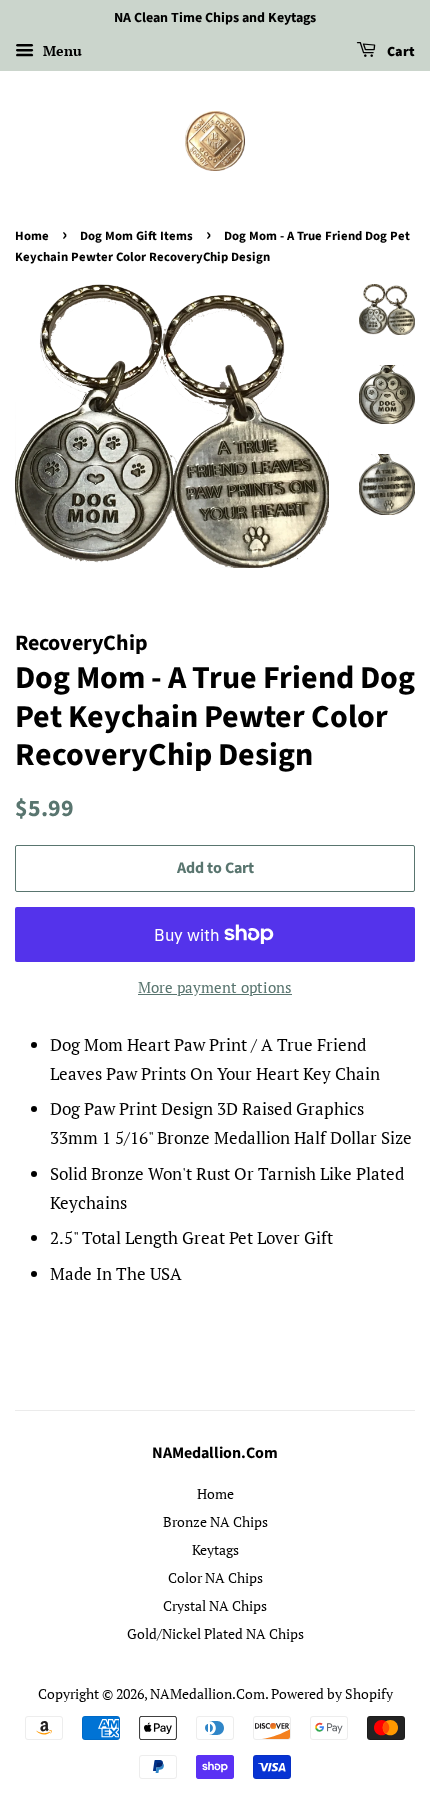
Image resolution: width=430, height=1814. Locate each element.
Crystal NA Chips (215, 1605)
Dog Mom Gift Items (136, 236)
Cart (399, 52)
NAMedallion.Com (207, 1693)
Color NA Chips (215, 1577)
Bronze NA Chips (215, 1521)
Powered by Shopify (332, 1693)
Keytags (215, 1549)
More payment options (215, 987)
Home (32, 236)
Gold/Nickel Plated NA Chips (215, 1633)
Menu (60, 50)
